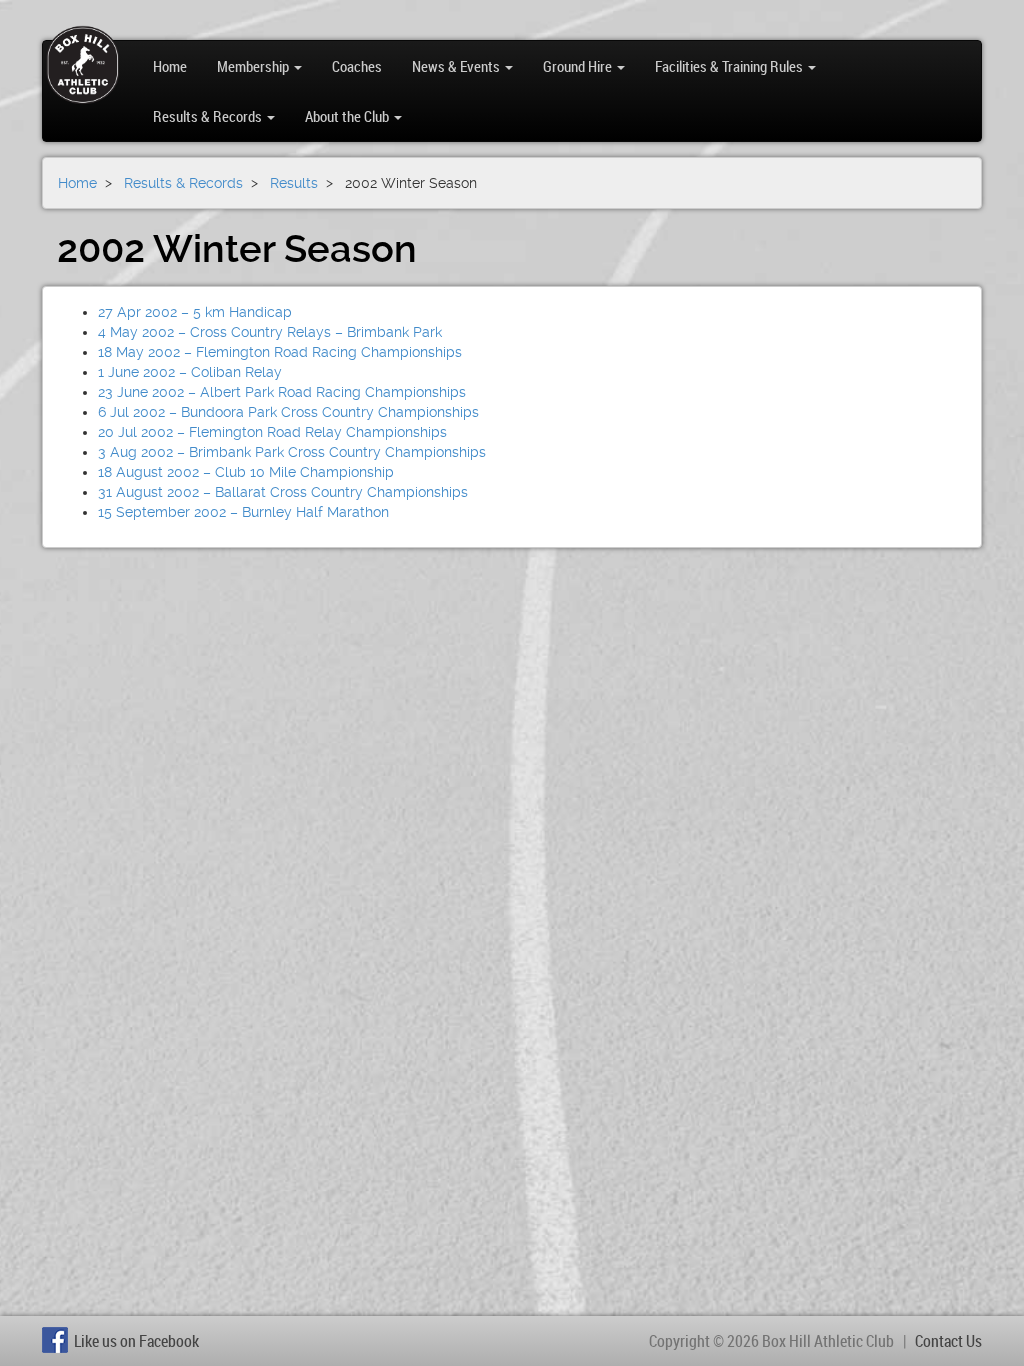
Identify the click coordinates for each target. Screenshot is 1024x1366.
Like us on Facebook (136, 1341)
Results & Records (209, 116)
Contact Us (948, 1341)
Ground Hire (579, 66)
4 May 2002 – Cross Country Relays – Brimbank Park (270, 332)
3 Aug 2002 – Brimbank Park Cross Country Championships (292, 452)
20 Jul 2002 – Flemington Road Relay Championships (272, 432)
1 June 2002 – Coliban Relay (190, 372)
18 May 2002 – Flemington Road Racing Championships (280, 352)
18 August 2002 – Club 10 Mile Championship (246, 472)
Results (294, 183)
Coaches (357, 66)
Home (170, 66)
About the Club (348, 116)
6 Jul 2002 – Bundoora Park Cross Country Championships (288, 412)
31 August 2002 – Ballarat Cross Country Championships (283, 492)
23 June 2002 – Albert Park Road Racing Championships (282, 392)
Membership (254, 66)
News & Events (457, 66)
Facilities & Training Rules (730, 66)
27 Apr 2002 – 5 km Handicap (195, 312)
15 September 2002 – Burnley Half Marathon (243, 512)
